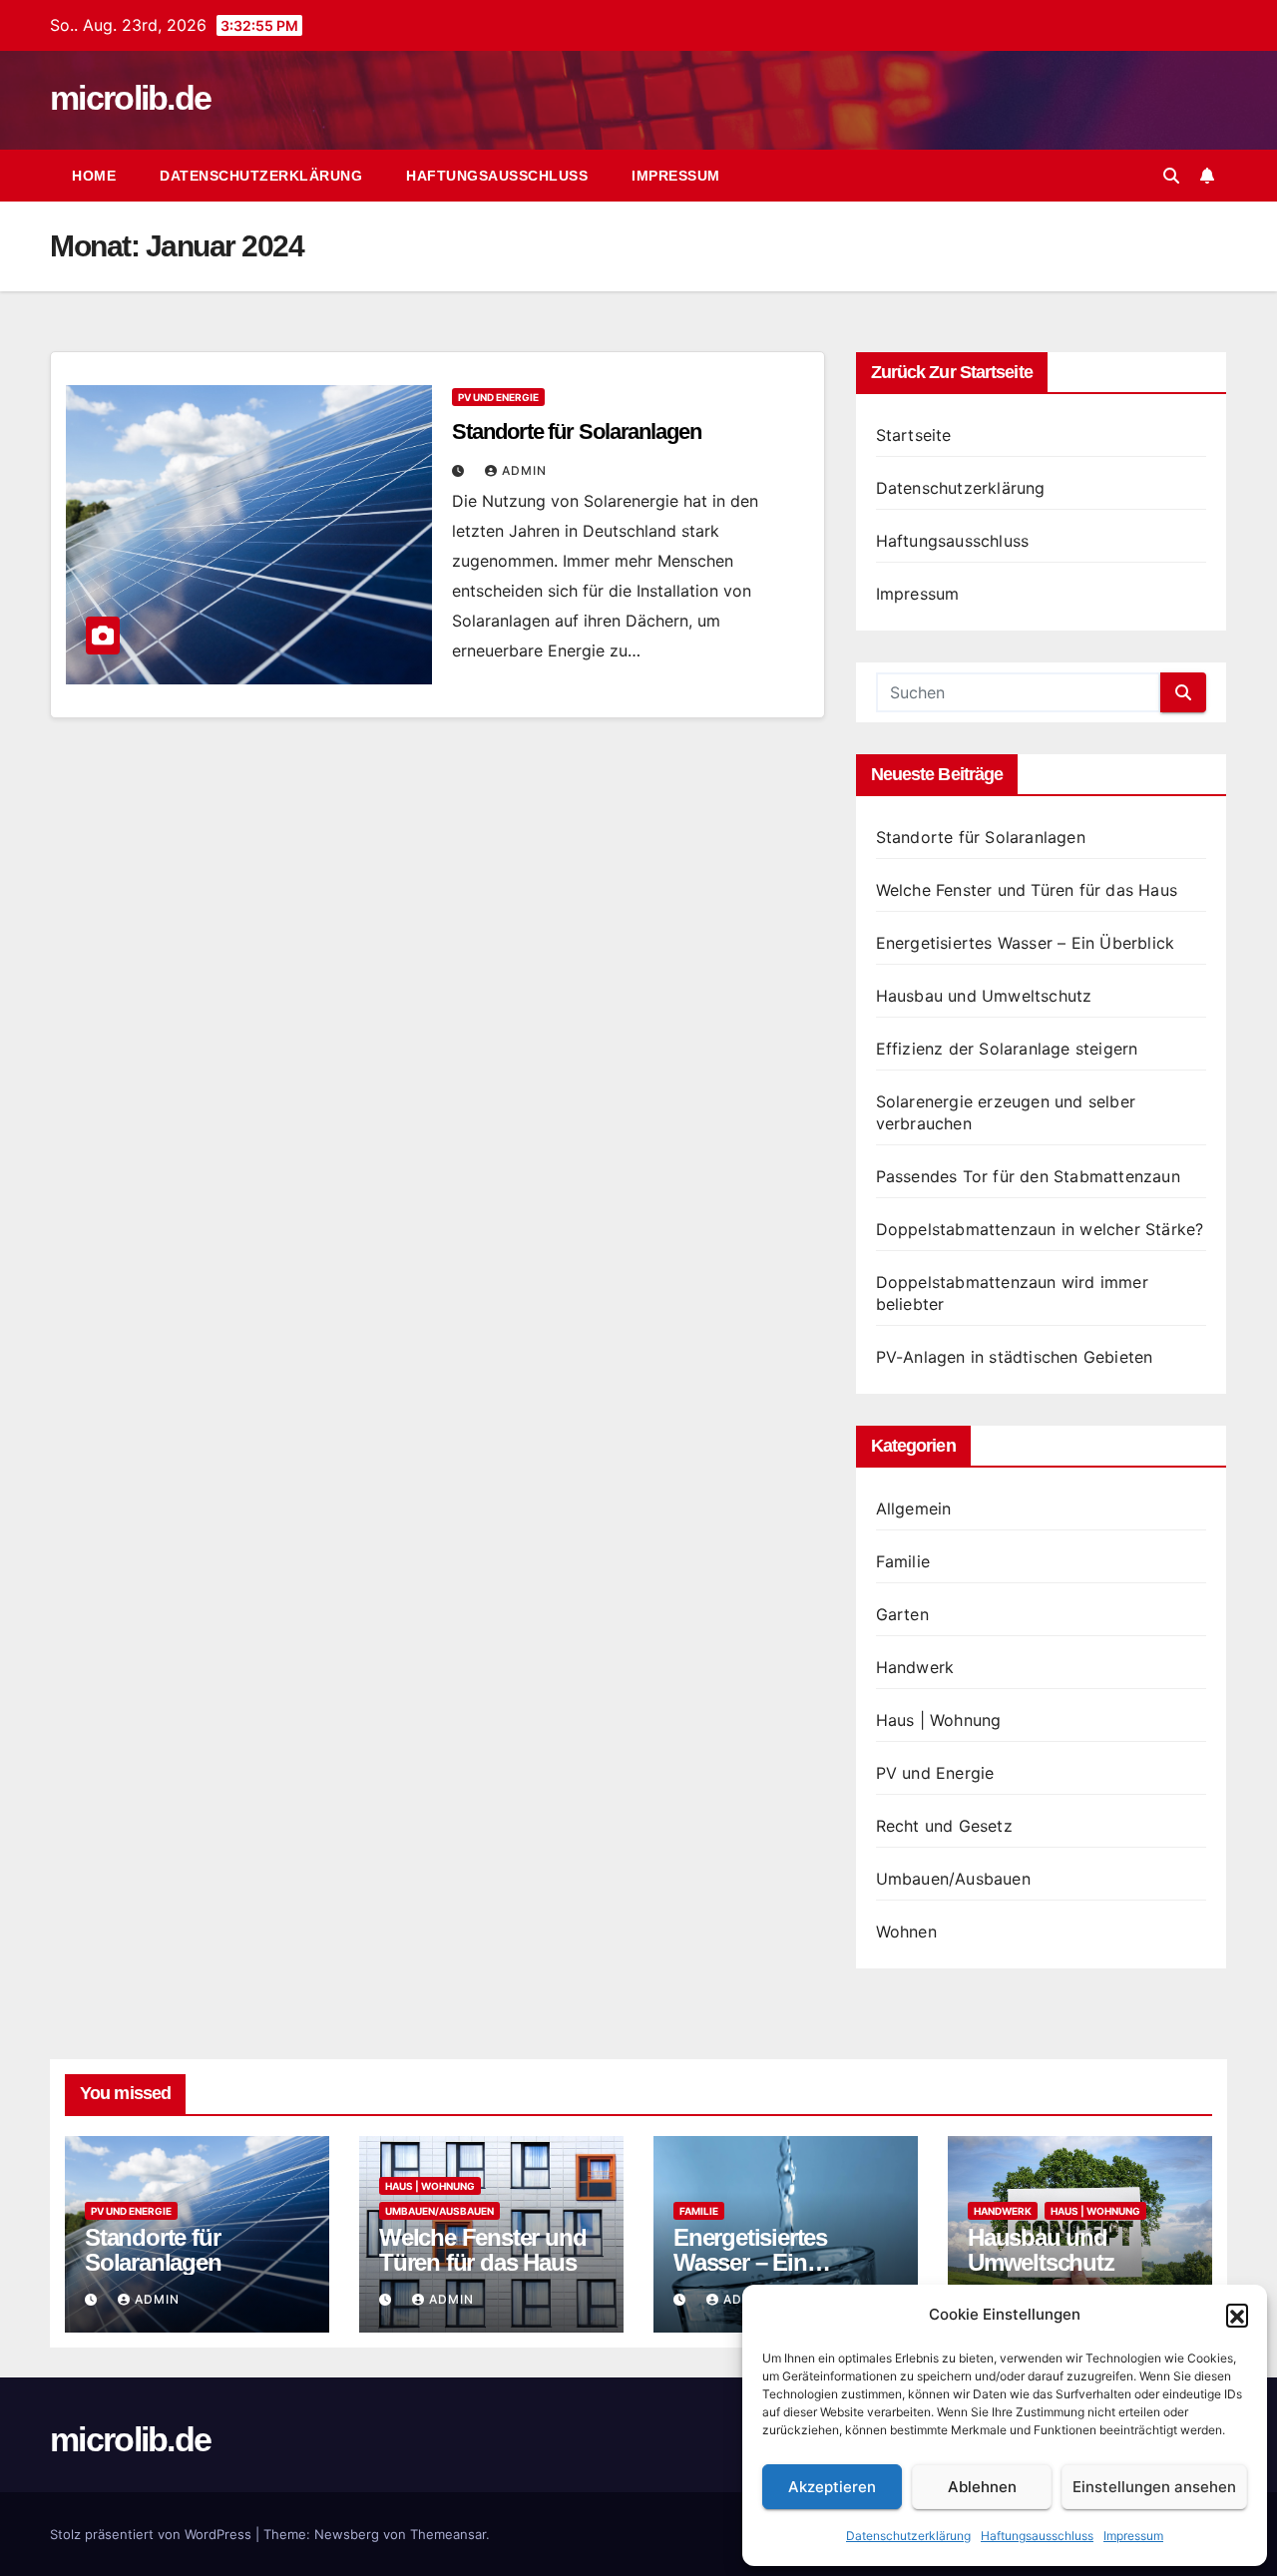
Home (94, 176)
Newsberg (347, 2534)
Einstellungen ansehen (1154, 2487)
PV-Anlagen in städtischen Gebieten (1015, 1357)
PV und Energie (498, 397)
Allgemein (914, 1508)
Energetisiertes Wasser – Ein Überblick (1026, 943)
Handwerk (915, 1667)
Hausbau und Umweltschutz (984, 996)
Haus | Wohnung (939, 1720)
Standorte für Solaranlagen (576, 431)
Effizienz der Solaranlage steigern (1007, 1049)
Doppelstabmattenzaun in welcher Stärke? (1040, 1229)
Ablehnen (982, 2487)
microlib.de (130, 98)
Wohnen (906, 1932)
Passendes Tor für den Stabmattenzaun (1028, 1176)
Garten (902, 1614)
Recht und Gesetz (944, 1826)
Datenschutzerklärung (908, 2536)
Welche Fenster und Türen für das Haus (1027, 890)
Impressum (1133, 2536)
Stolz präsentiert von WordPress (153, 2534)
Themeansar (448, 2534)
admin (524, 470)
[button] (1237, 2315)
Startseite (914, 435)
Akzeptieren (832, 2487)
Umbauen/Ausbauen (953, 1879)
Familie (903, 1561)
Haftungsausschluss (1037, 2536)
